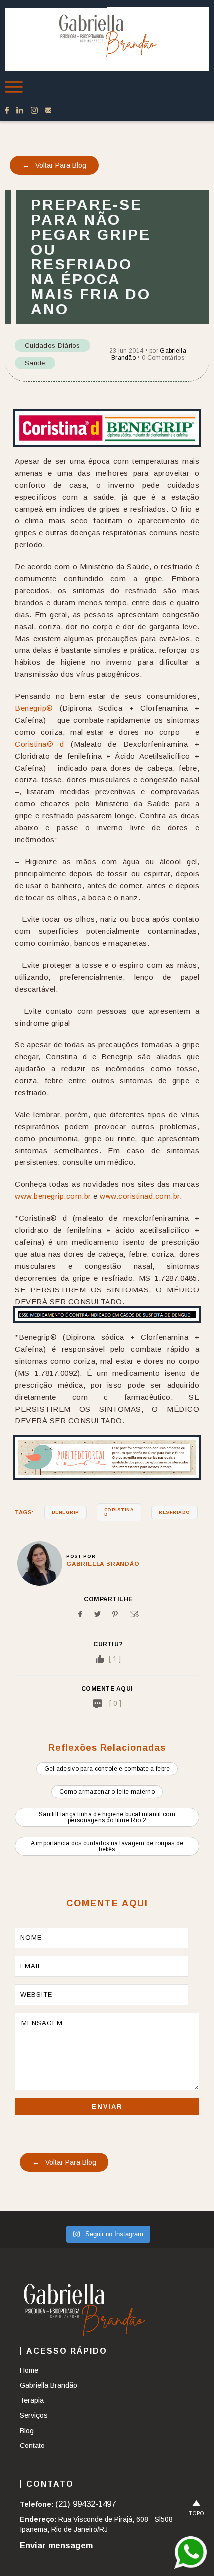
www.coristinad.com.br (140, 1196)
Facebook (7, 110)
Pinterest (115, 1614)
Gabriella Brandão (103, 1564)
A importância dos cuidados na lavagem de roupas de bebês (107, 1846)
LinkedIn (20, 110)
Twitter (97, 1614)
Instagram (34, 110)
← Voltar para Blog (54, 165)
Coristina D (119, 1512)
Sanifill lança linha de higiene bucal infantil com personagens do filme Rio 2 (107, 1817)
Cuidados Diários (53, 345)
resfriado (174, 1512)
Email (134, 1614)
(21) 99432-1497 (86, 2504)
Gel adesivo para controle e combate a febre (107, 1769)
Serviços (34, 2415)
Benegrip (65, 1512)
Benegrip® (34, 708)
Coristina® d (40, 744)
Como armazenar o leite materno (107, 1792)
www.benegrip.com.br (53, 1196)
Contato (48, 110)
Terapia (32, 2400)
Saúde (35, 363)
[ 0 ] (115, 1703)
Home (29, 2370)
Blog (27, 2431)
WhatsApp (190, 2552)
